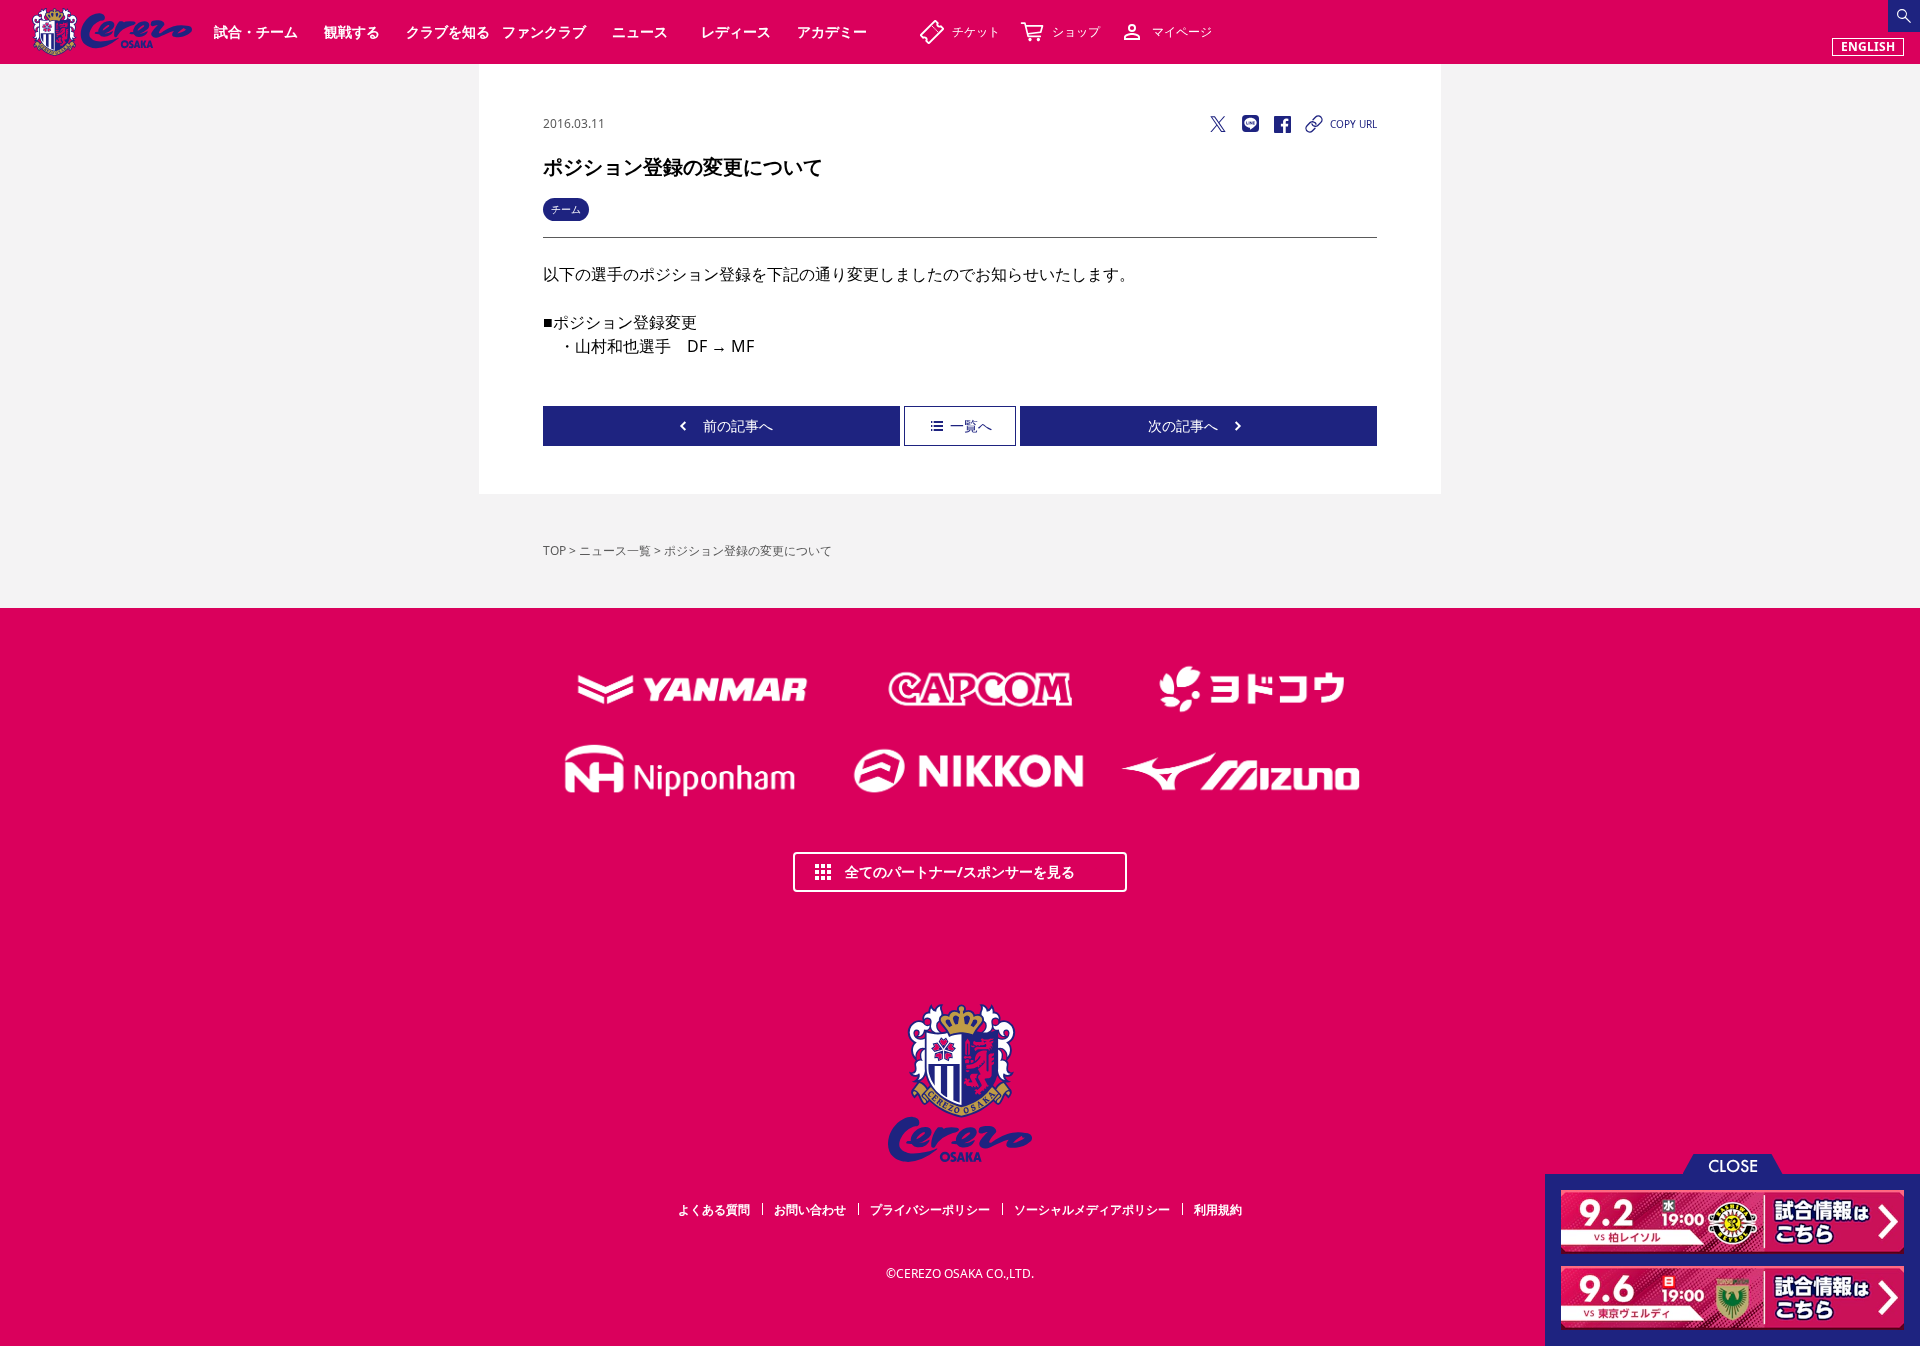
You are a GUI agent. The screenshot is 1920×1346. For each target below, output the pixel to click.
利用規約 (1218, 1209)
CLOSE (1733, 1164)
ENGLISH (1868, 46)
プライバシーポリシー (930, 1209)
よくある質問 (714, 1209)
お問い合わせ (810, 1209)
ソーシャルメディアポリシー (1092, 1209)
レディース (736, 31)
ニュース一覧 (615, 550)
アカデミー (832, 31)
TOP (554, 550)
